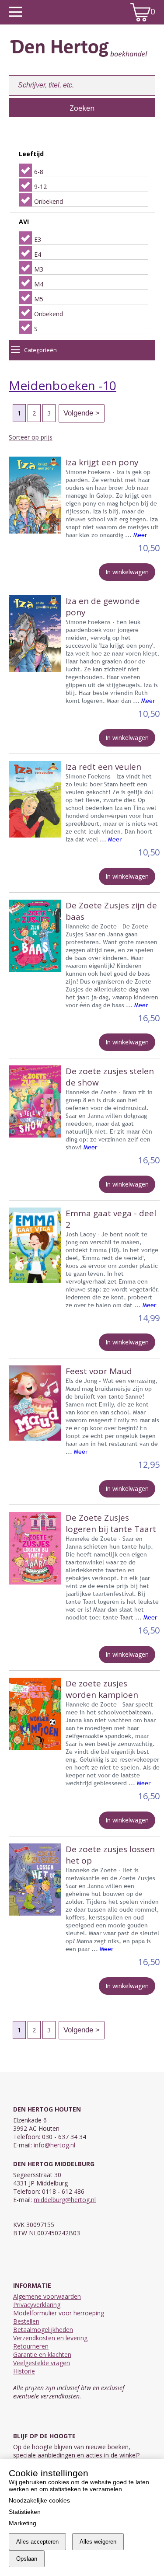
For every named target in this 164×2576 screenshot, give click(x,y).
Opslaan (27, 2559)
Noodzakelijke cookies (39, 2500)
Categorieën (40, 350)
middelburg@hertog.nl (65, 2200)
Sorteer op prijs (31, 437)
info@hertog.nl (54, 2145)
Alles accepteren (37, 2542)
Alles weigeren (98, 2542)
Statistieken (25, 2512)
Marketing (23, 2523)
